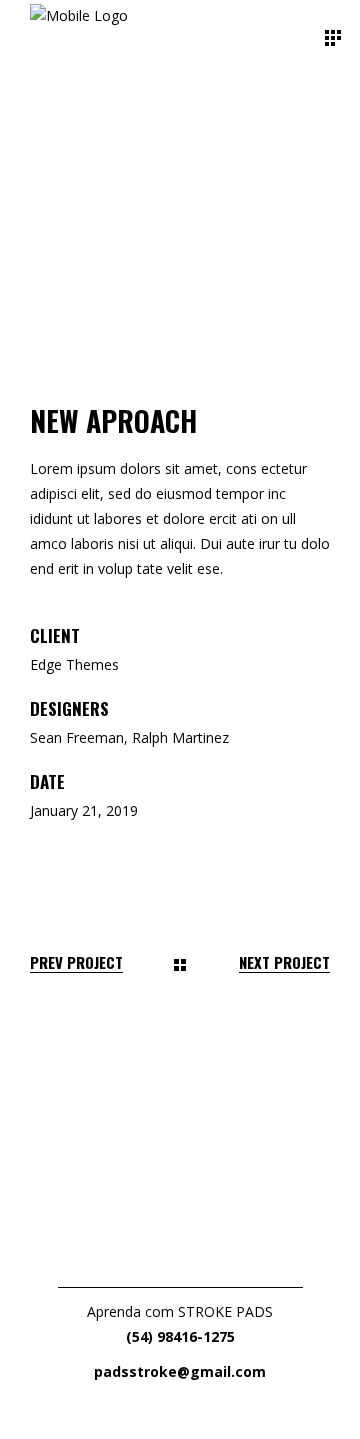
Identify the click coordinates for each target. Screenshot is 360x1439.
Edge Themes (74, 664)
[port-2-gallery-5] (180, 330)
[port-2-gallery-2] (180, 165)
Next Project (284, 962)
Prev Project (76, 962)
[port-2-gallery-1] (180, 110)
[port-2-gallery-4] (180, 275)
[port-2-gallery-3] (180, 220)
